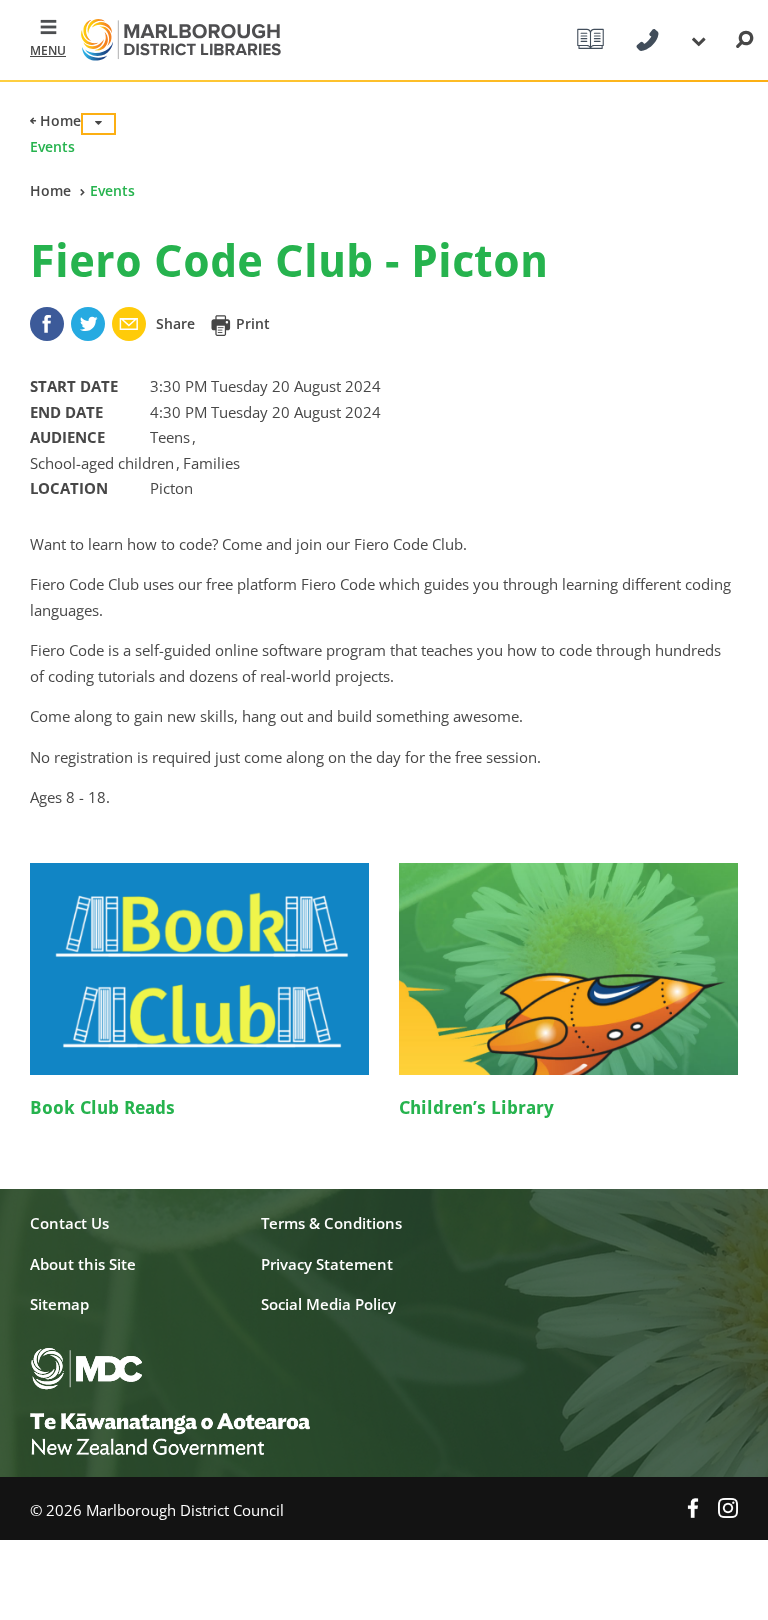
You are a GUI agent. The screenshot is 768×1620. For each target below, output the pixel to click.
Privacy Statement (327, 1264)
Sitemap (59, 1304)
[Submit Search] (744, 40)
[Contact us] (647, 40)
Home (58, 121)
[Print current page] (223, 324)
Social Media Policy (328, 1304)
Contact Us (69, 1223)
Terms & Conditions (331, 1223)
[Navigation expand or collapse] (98, 124)
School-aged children (104, 463)
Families (211, 463)
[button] (40, 40)
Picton (171, 488)
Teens (172, 437)
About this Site (83, 1264)
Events (52, 147)
